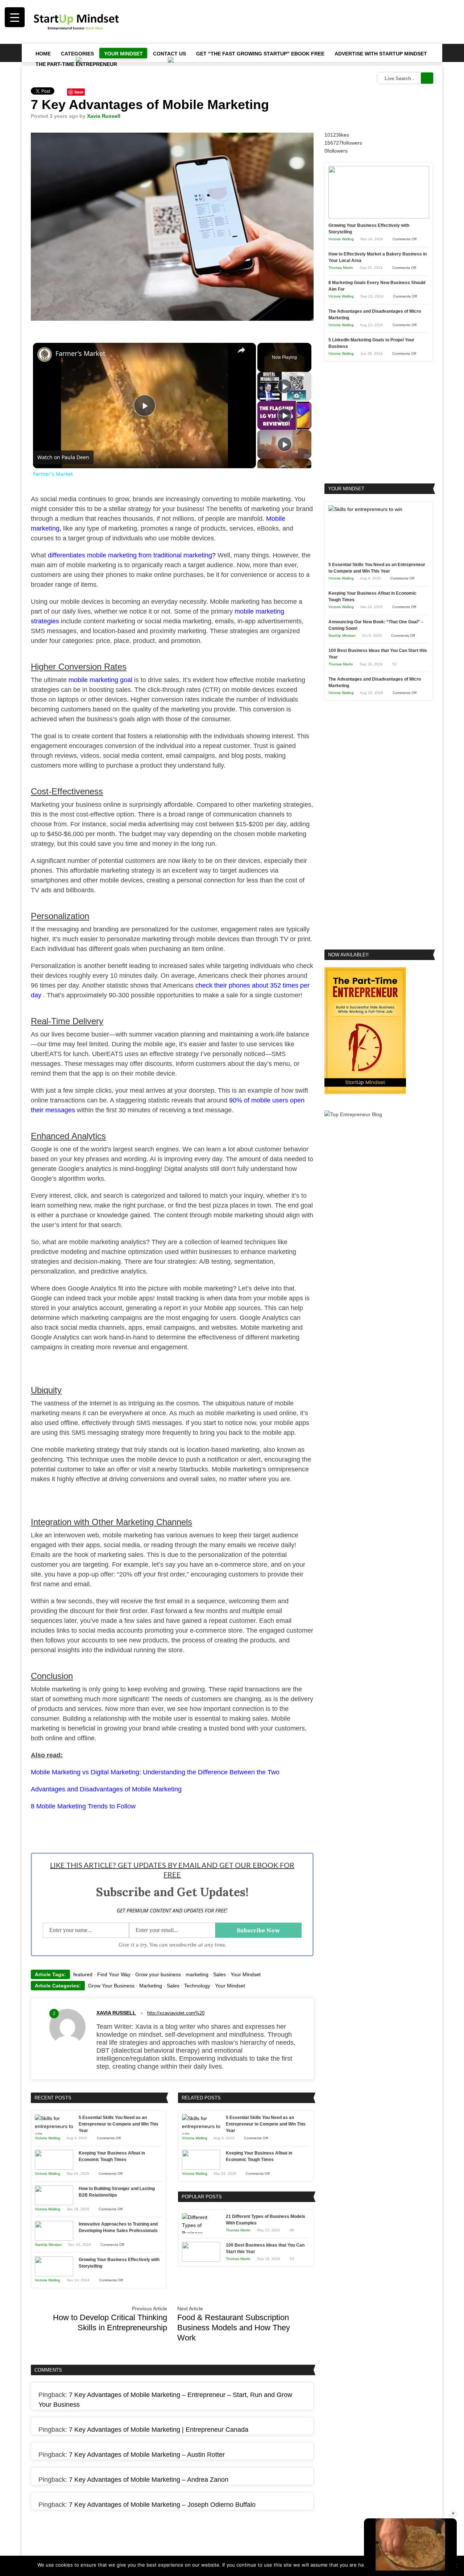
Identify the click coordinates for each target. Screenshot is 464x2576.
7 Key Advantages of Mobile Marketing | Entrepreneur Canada (159, 2430)
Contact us (169, 54)
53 (292, 2259)
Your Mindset (123, 54)
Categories (77, 54)
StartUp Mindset (48, 2245)
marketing (197, 1974)
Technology (197, 1986)
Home (43, 54)
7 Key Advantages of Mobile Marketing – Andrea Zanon (149, 2480)
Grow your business (158, 1974)
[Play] (285, 386)
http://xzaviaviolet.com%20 (176, 2013)
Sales (219, 1974)
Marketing (151, 1986)
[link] (45, 354)
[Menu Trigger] (15, 17)
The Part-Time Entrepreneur (76, 64)
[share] (241, 350)
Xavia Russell (104, 116)
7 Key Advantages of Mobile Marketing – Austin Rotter (147, 2455)
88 (292, 2230)
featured (83, 1974)
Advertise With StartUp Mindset (381, 54)
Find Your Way (114, 1974)
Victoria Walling (47, 2138)
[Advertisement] (301, 22)
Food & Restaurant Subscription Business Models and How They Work (234, 2328)
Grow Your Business (111, 1986)
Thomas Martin (238, 2230)
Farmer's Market (80, 353)
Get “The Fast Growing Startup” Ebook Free (260, 54)
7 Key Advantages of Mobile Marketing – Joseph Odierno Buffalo (162, 2505)
